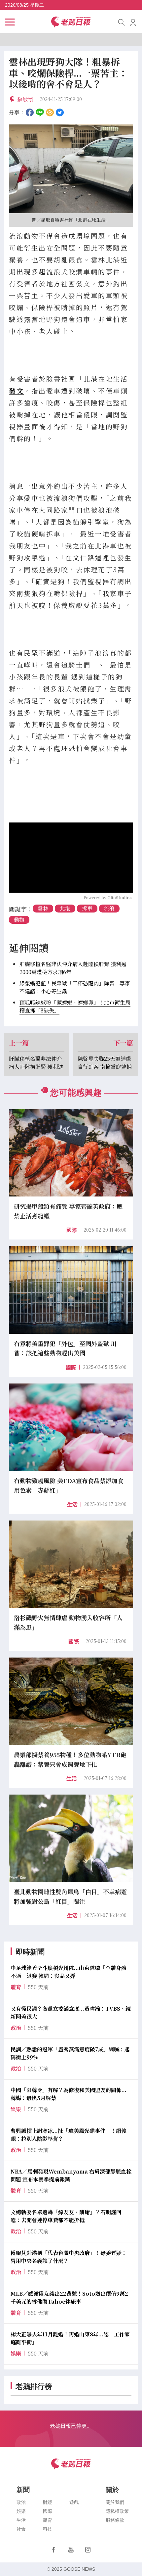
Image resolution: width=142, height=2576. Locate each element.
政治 (21, 2502)
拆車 (87, 908)
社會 (21, 2529)
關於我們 (115, 2502)
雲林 (43, 908)
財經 (48, 2502)
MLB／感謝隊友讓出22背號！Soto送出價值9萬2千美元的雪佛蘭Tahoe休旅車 (69, 2297)
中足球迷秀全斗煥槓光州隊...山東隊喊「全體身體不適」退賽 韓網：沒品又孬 (69, 1972)
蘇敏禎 (25, 99)
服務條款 (115, 2520)
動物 (19, 920)
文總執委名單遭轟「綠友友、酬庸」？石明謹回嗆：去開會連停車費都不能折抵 (66, 2216)
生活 (72, 1504)
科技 (48, 2529)
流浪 (109, 908)
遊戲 (74, 2502)
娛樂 (21, 2511)
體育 (48, 2520)
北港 (65, 908)
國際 (72, 1230)
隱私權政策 (117, 2511)
